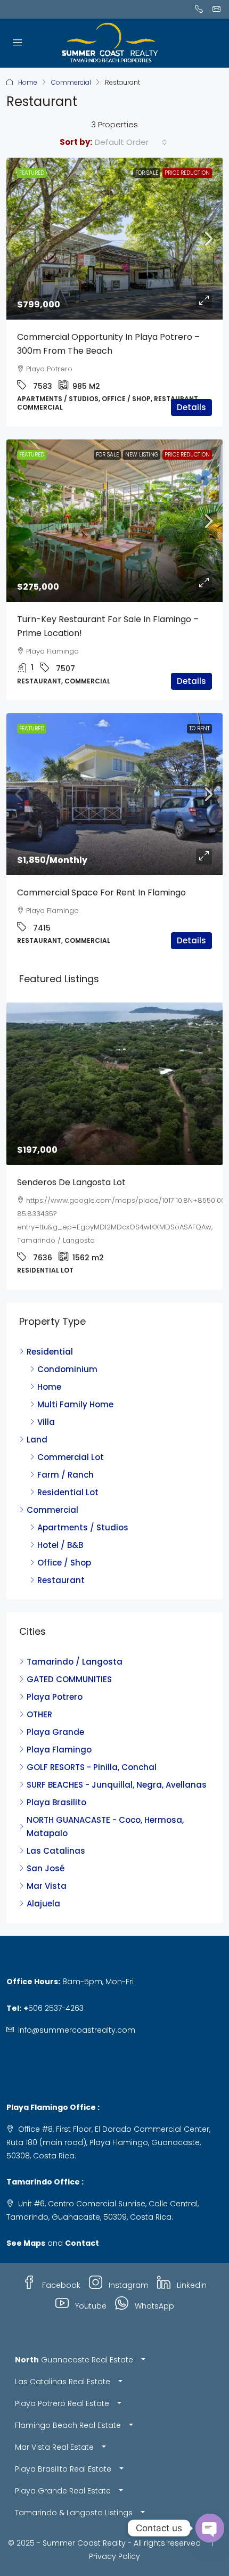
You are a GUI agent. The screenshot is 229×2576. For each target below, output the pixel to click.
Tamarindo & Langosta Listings (74, 2487)
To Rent (199, 728)
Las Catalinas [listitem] (56, 1825)
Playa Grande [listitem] (55, 1706)
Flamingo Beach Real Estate (68, 2399)
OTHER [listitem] (39, 1688)
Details (191, 407)
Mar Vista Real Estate (54, 2421)
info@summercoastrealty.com (77, 2004)
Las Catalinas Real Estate (63, 2355)
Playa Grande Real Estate (63, 2465)
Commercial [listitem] (52, 1484)
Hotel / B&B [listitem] (60, 1519)
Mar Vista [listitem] (47, 1860)
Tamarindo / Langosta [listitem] (75, 1636)
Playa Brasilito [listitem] (56, 1776)
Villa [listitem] (46, 1396)
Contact (82, 2217)
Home (28, 82)
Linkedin (191, 2259)
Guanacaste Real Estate (74, 2334)
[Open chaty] (210, 2528)
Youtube (90, 2280)
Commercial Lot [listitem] (71, 1431)
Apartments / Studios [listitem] (83, 1501)
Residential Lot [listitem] (68, 1466)
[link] (114, 239)
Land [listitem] (37, 1413)
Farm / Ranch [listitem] (66, 1449)
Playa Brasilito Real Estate (63, 2443)
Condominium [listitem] (67, 1343)
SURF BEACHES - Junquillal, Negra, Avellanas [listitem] (117, 1759)
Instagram (128, 2259)
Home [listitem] (49, 1361)
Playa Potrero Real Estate (62, 2377)
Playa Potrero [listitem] (55, 1671)
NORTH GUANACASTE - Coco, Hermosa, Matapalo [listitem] (105, 1800)
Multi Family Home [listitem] (75, 1378)
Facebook (60, 2259)
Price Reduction (187, 173)
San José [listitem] (46, 1842)
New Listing (142, 455)
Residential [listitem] (50, 1326)
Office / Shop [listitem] (64, 1536)
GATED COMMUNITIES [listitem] (69, 1653)
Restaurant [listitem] (61, 1554)
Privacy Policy (114, 2530)
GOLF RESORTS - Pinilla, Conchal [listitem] (92, 1741)
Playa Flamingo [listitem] (59, 1723)
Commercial (71, 82)
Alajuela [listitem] (43, 1877)
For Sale (147, 173)
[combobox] (131, 142)
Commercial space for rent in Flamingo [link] (101, 892)
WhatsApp (153, 2280)
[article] (114, 1133)
